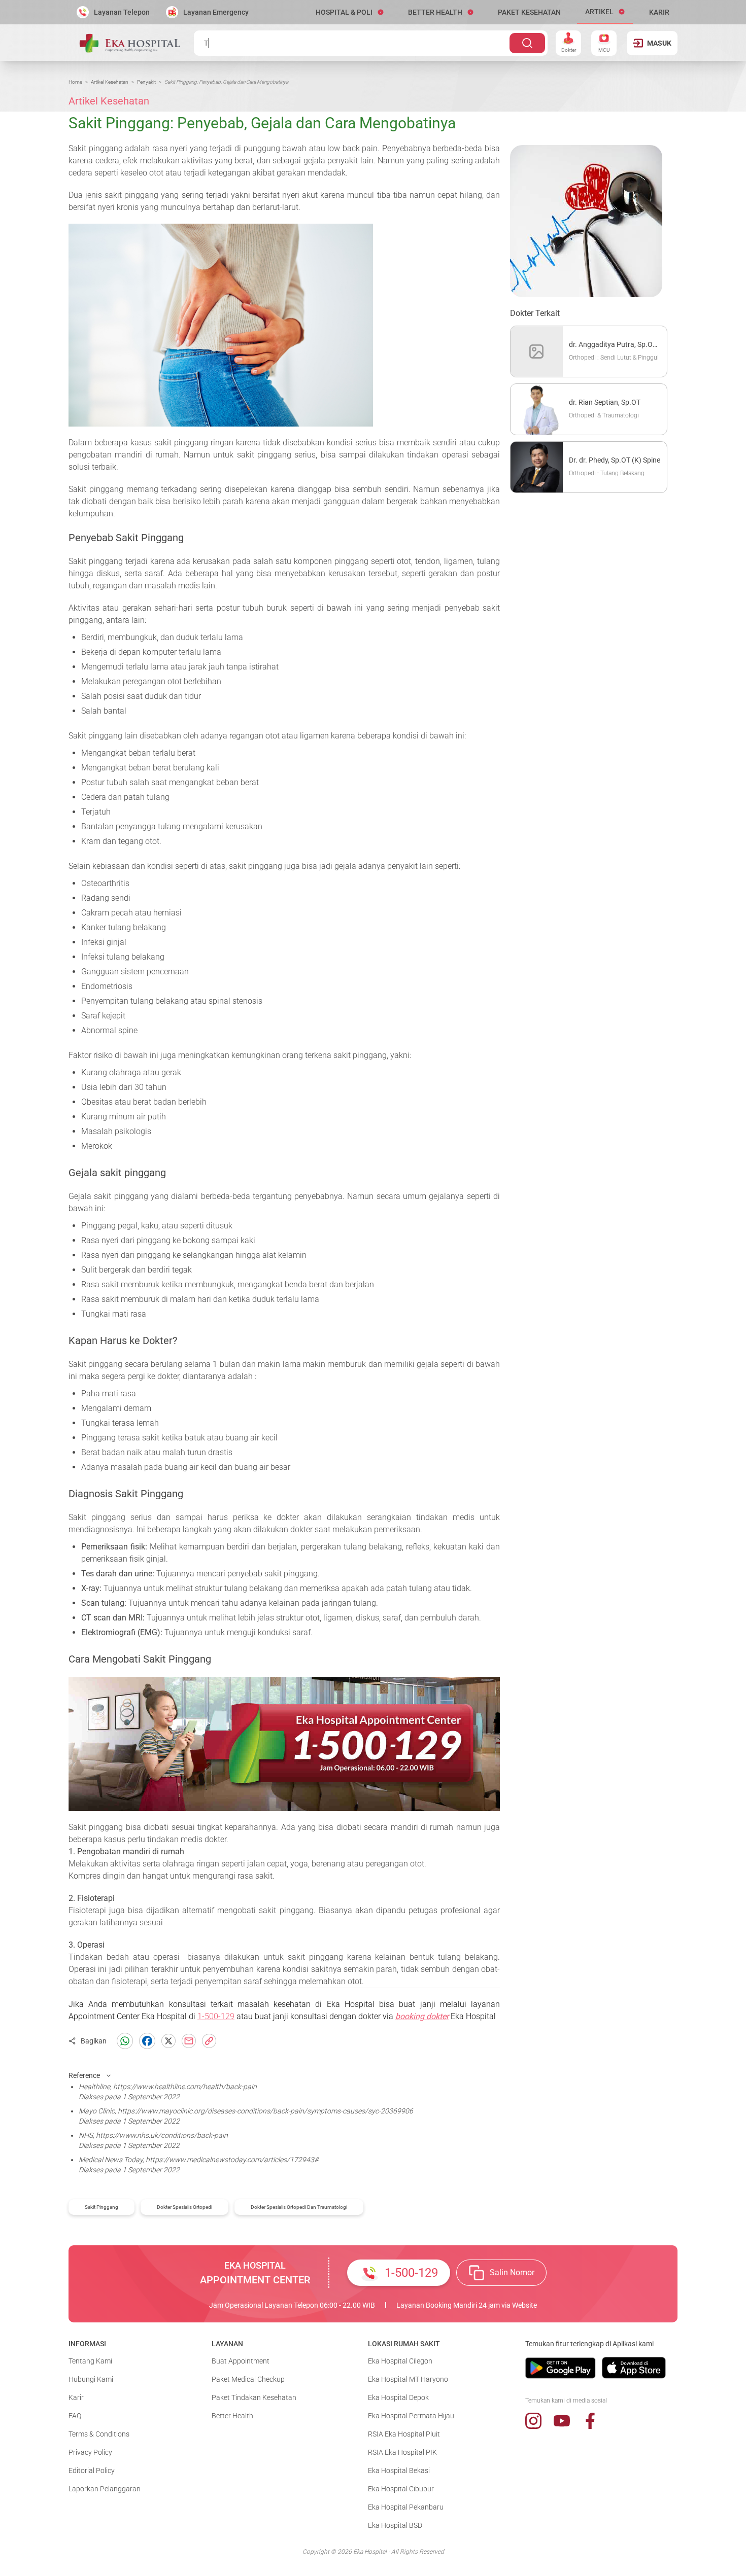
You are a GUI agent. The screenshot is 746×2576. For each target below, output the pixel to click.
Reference (84, 2075)
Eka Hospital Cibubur (401, 2489)
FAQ (75, 2416)
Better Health (232, 2416)
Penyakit (146, 82)
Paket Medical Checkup (248, 2379)
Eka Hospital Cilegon (400, 2361)
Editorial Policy (92, 2471)
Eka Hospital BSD (395, 2525)
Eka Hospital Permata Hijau (411, 2416)
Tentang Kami (90, 2361)
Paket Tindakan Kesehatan (254, 2397)
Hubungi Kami (91, 2379)
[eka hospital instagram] (533, 2421)
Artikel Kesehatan (110, 82)
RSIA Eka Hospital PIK (402, 2452)
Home (75, 82)
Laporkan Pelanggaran (105, 2489)
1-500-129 (216, 2016)
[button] (350, 12)
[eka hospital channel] (562, 2421)
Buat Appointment (241, 2361)
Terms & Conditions (99, 2434)
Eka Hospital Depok (398, 2397)
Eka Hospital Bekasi (399, 2471)
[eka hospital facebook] (590, 2421)
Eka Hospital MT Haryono (408, 2379)
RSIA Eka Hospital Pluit (404, 2434)
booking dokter (422, 2016)
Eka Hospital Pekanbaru (406, 2507)
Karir (76, 2397)
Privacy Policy (90, 2452)
